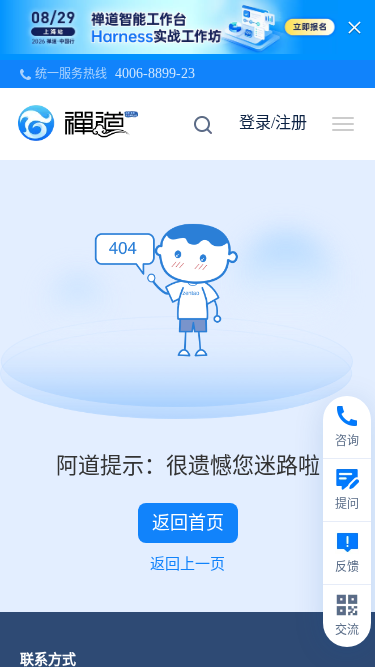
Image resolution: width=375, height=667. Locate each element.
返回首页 (188, 523)
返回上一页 (187, 564)
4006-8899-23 (155, 73)
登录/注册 (273, 122)
